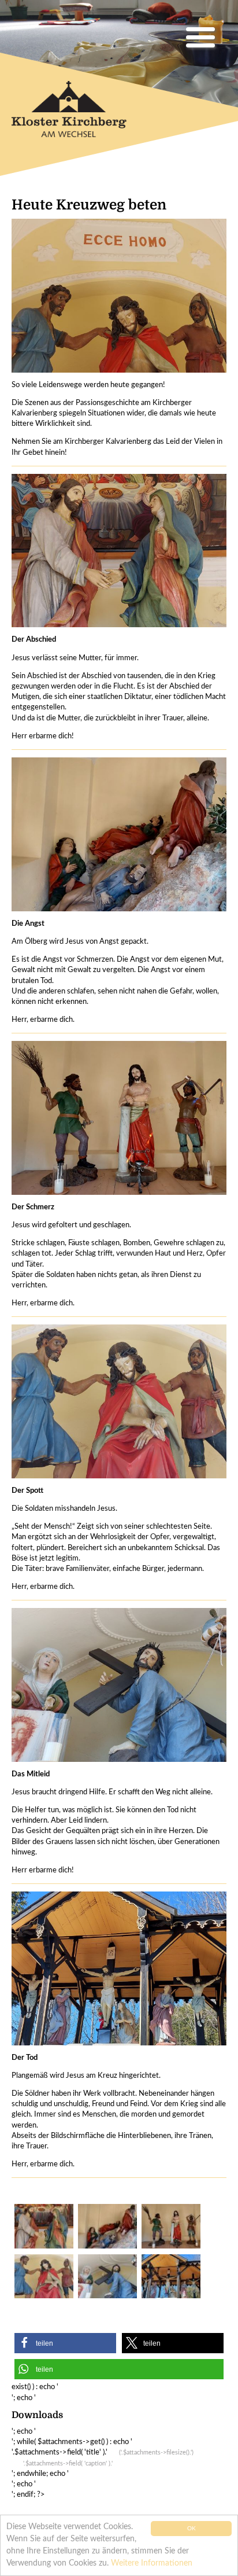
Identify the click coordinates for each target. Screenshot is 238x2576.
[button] (65, 2343)
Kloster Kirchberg (78, 114)
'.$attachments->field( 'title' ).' (103, 2457)
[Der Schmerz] (170, 2226)
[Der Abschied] (43, 2226)
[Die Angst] (107, 2226)
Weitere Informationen (152, 2563)
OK (191, 2529)
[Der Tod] (170, 2277)
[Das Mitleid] (107, 2277)
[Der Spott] (43, 2277)
